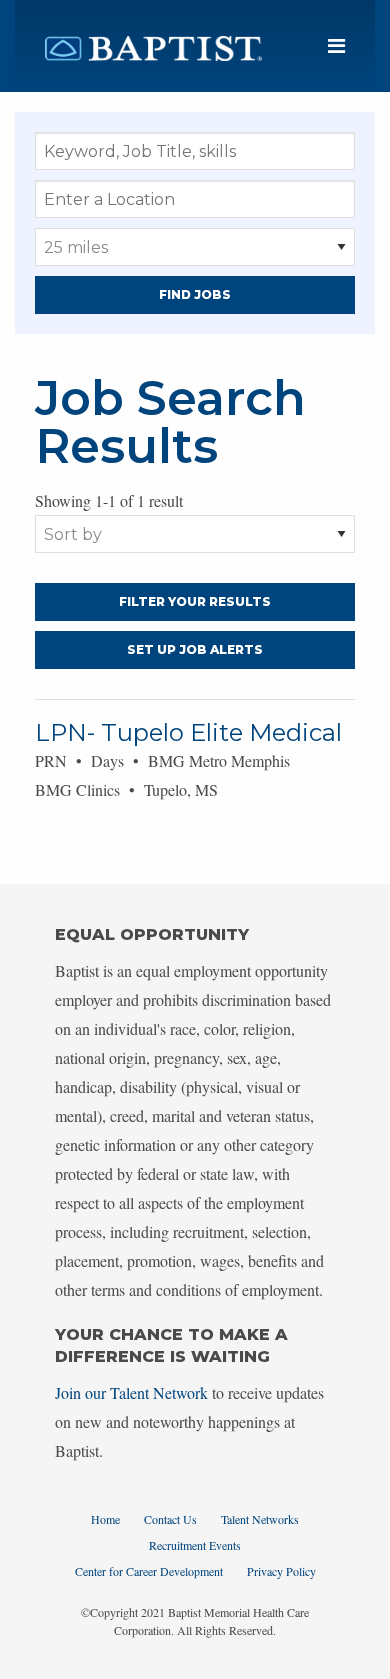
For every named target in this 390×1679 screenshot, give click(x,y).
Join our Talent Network (131, 1392)
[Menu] (336, 46)
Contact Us (170, 1519)
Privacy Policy (281, 1571)
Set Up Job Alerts (195, 649)
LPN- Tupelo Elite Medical (188, 732)
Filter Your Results (195, 601)
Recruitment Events (195, 1545)
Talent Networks (260, 1519)
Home (105, 1519)
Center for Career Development (149, 1571)
